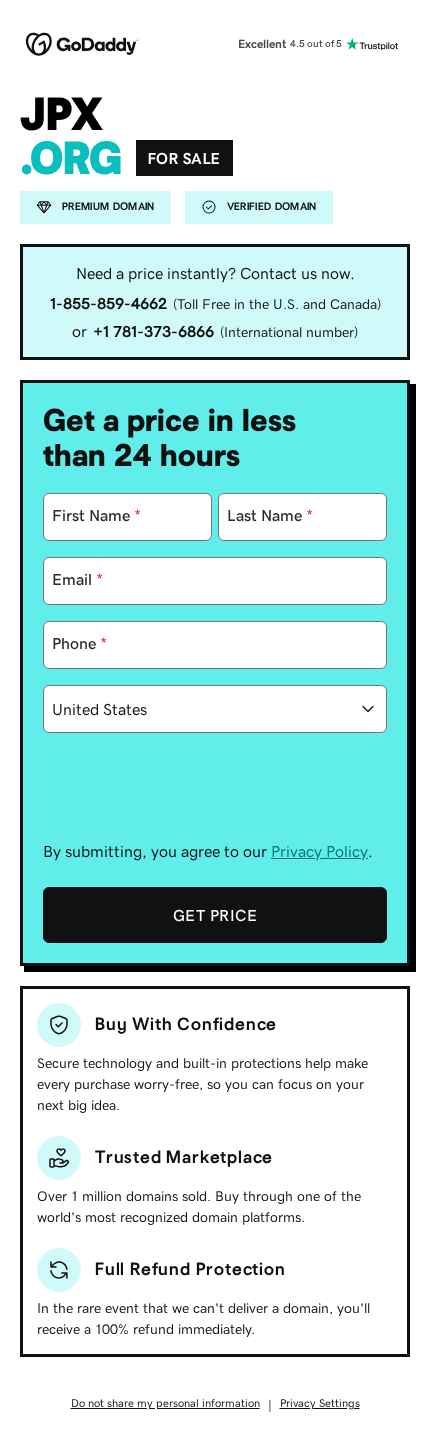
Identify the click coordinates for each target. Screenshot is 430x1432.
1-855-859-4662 (108, 303)
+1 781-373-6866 (153, 331)
